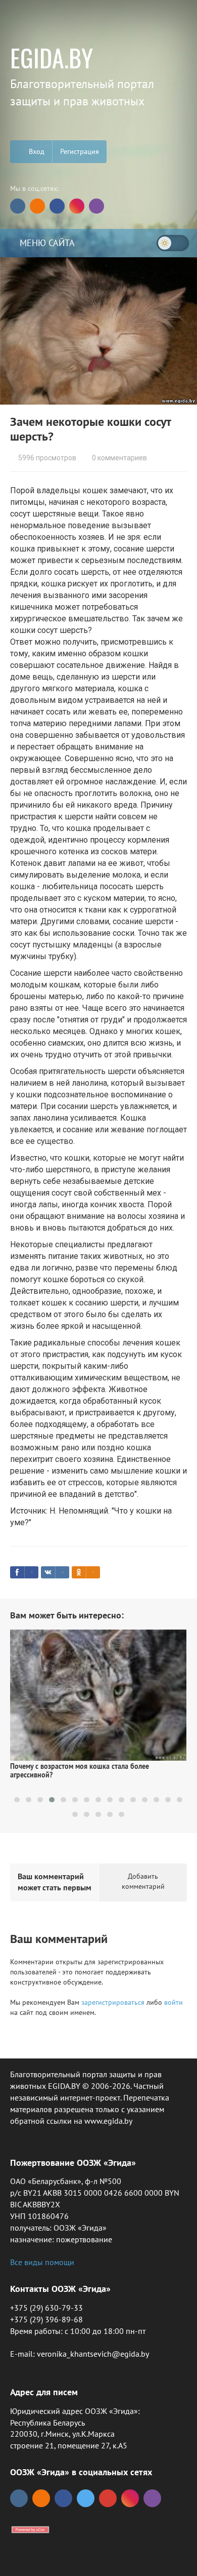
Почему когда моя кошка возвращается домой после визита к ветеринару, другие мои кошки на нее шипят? (97, 1780)
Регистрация (80, 151)
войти (174, 2002)
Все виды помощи (42, 2262)
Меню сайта (46, 243)
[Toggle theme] (173, 243)
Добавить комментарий (143, 1881)
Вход (36, 151)
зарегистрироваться (113, 2002)
